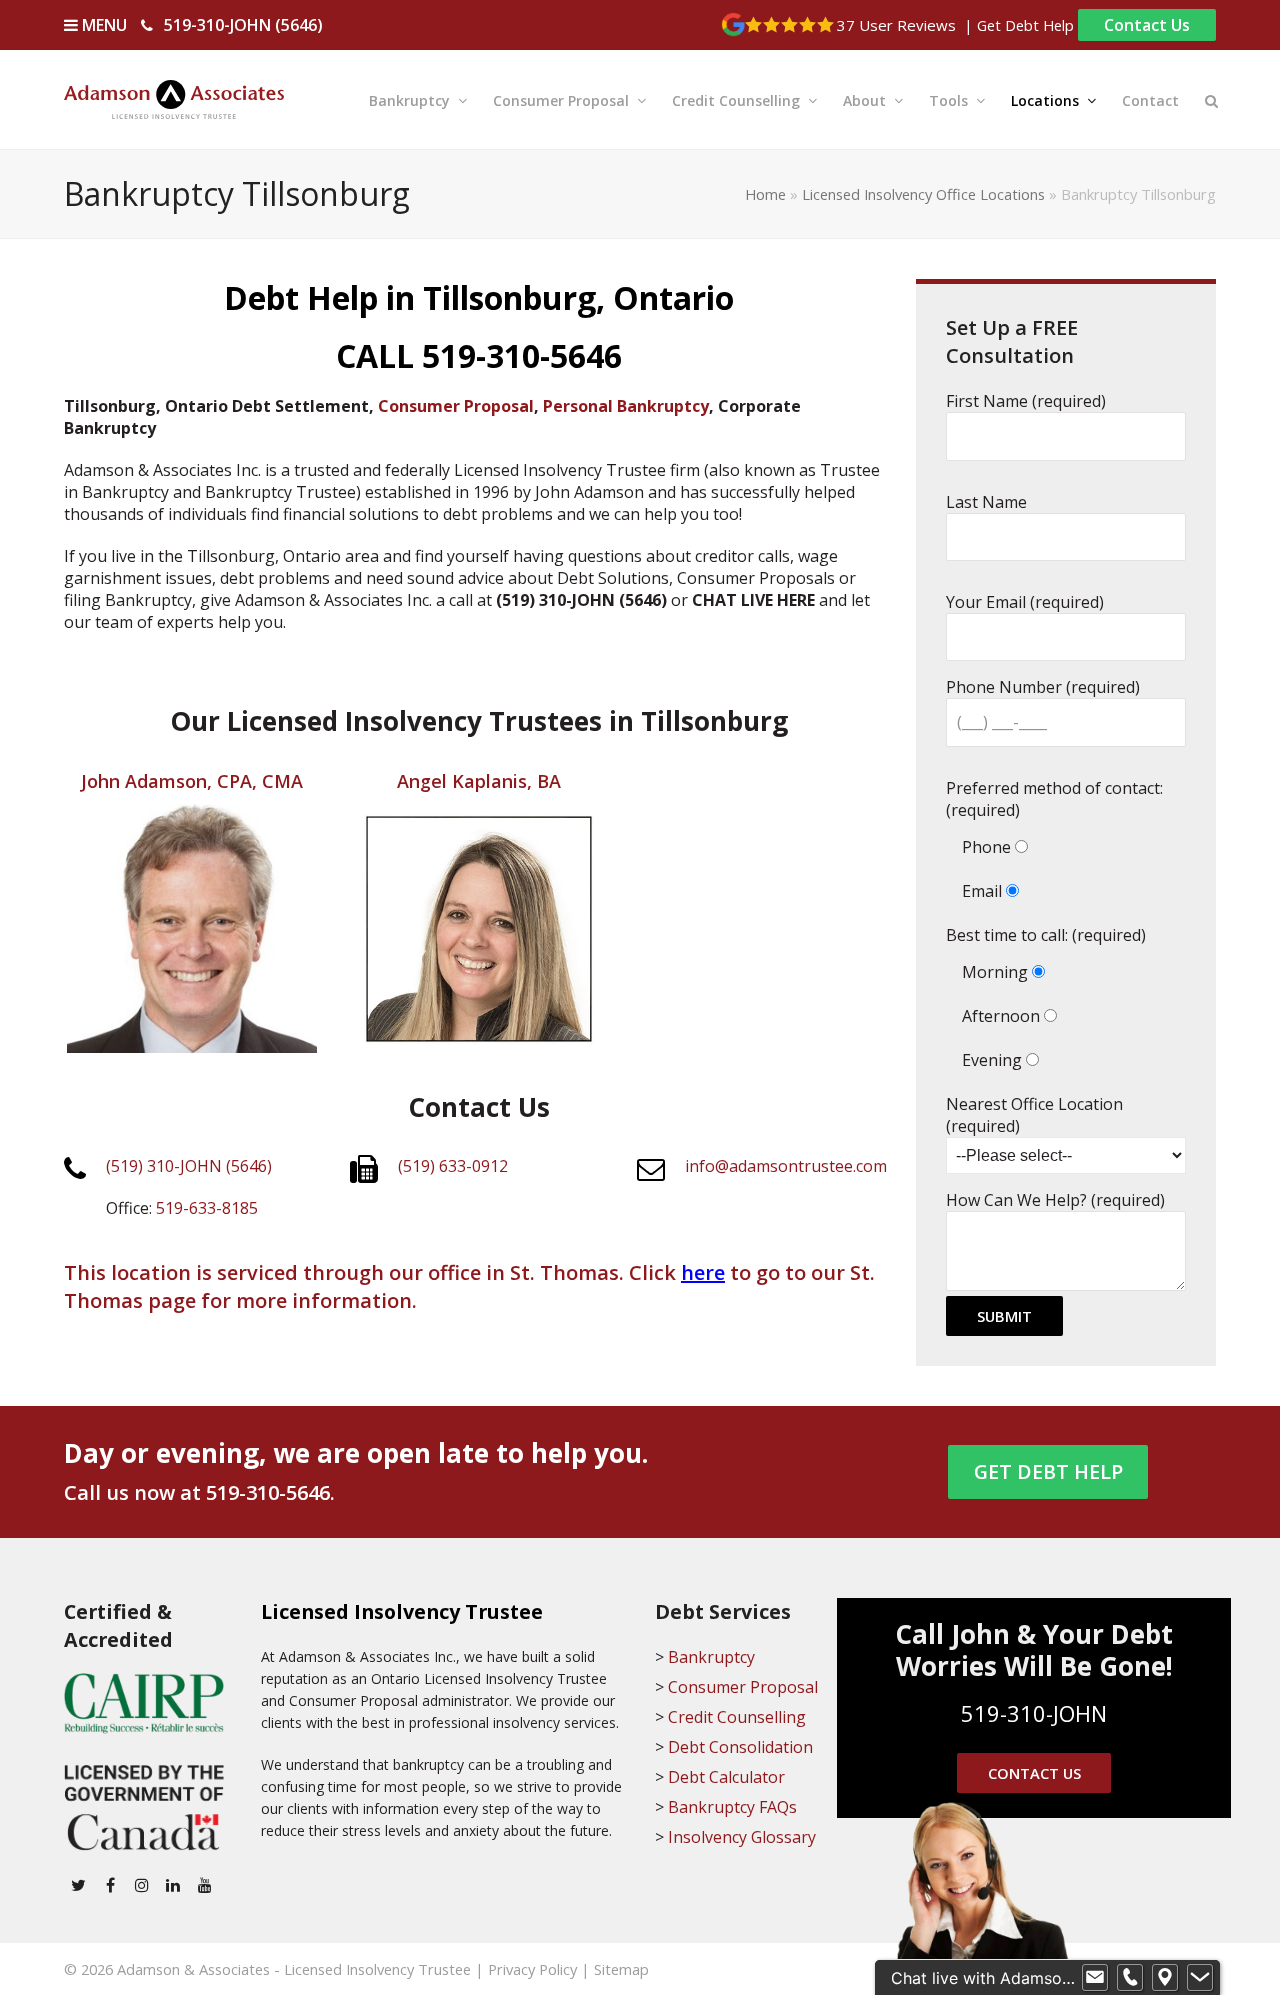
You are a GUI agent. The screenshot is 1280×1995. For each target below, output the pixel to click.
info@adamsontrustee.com (786, 1166)
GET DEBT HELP (1048, 1471)
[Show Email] (1095, 1978)
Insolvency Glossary (742, 1837)
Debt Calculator (726, 1777)
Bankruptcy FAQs (732, 1807)
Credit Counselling (737, 1717)
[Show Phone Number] (1130, 1978)
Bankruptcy (711, 1657)
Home (765, 194)
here (703, 1272)
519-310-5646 (268, 1492)
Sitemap (621, 1969)
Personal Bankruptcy (626, 406)
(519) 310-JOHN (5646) (189, 1166)
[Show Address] (1165, 1978)
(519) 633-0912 (453, 1166)
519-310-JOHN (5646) (243, 25)
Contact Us (1147, 25)
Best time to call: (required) (1046, 935)
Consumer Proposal (456, 406)
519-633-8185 (207, 1208)
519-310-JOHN (1034, 1713)
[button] (1211, 99)
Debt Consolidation (740, 1747)
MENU (102, 25)
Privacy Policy (532, 1969)
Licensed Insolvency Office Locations (923, 194)
